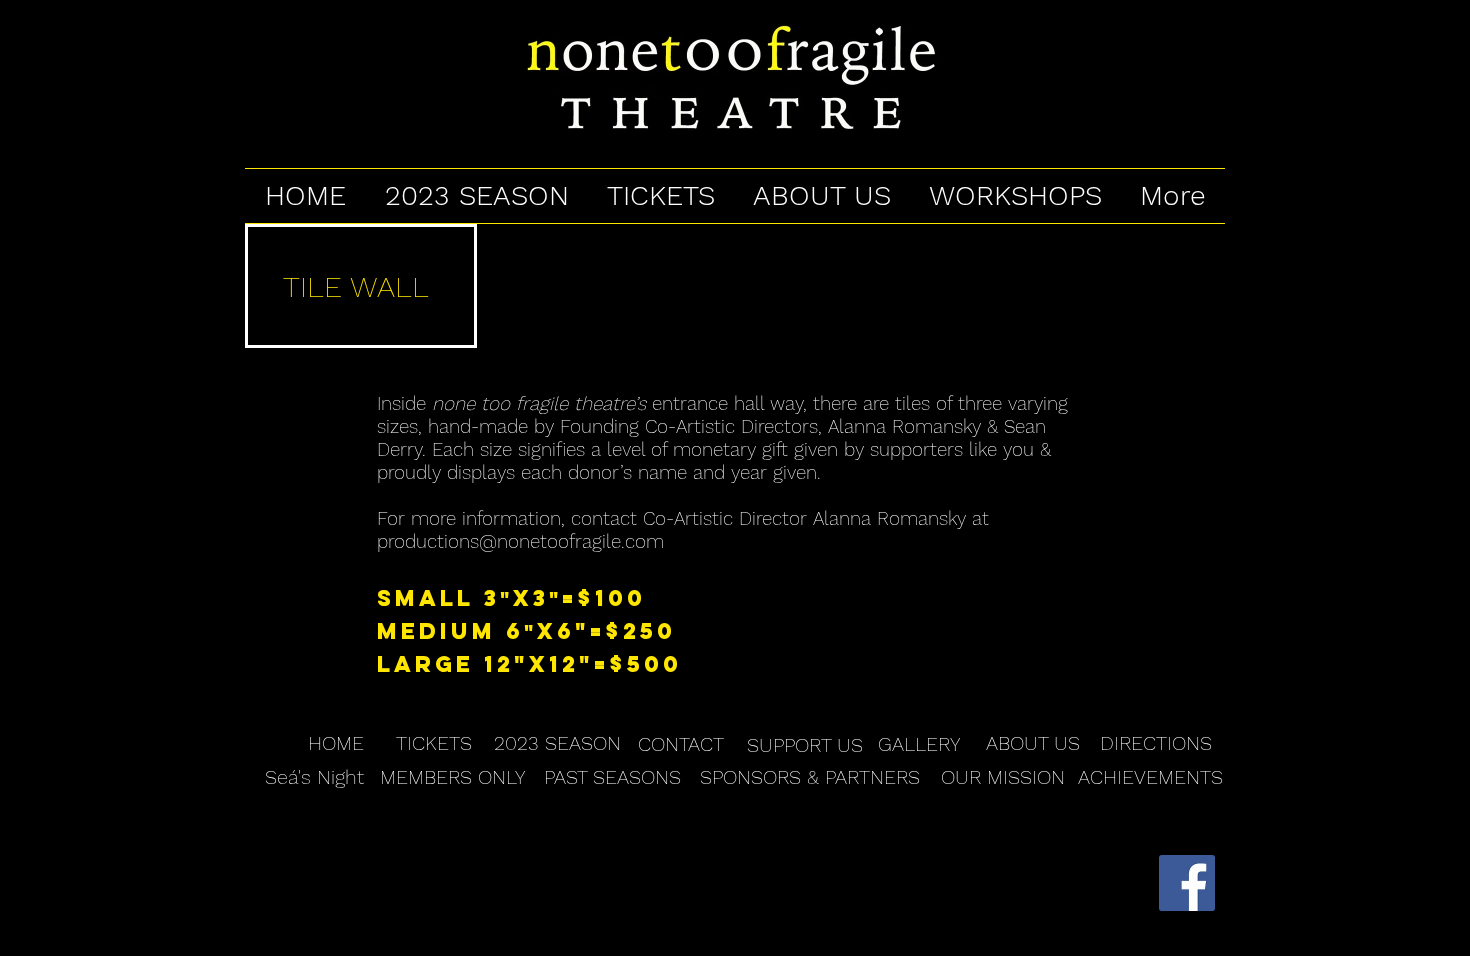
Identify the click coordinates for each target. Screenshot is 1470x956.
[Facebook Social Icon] (1187, 883)
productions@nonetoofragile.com (520, 541)
